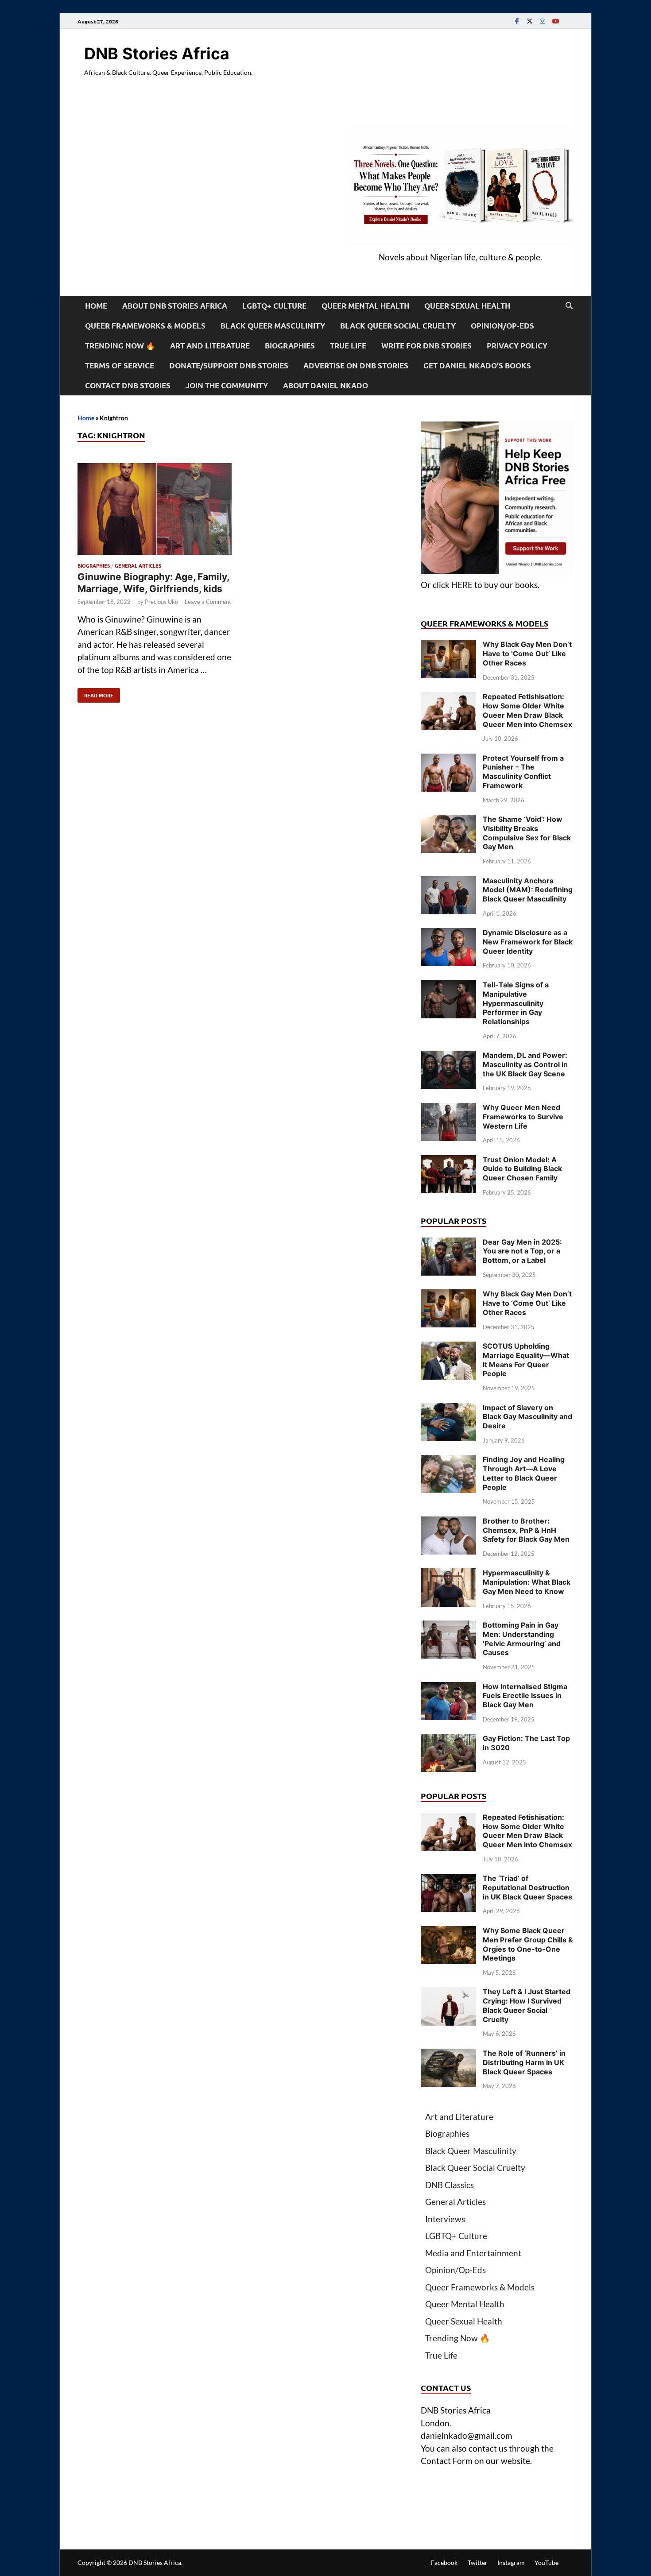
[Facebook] (517, 21)
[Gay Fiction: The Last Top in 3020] (448, 1740)
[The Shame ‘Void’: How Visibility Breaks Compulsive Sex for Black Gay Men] (448, 821)
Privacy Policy (517, 346)
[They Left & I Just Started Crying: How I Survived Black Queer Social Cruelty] (448, 1993)
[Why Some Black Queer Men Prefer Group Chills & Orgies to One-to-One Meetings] (448, 1932)
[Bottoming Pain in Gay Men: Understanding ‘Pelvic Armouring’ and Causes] (448, 1626)
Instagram (511, 2562)
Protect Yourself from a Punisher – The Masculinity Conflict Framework (523, 772)
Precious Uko (161, 602)
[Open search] (569, 306)
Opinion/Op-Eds (502, 326)
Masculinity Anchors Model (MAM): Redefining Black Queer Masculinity (528, 890)
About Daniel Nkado (325, 385)
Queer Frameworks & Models (145, 326)
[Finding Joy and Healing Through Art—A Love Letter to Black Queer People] (448, 1461)
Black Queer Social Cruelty (398, 326)
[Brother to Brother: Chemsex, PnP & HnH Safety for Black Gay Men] (448, 1522)
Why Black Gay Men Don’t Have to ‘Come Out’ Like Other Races (527, 654)
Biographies (290, 346)
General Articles (138, 565)
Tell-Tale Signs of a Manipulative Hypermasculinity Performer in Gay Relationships (516, 1003)
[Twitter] (530, 21)
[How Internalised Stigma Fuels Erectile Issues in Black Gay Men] (448, 1688)
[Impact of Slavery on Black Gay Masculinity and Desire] (448, 1409)
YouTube (546, 2562)
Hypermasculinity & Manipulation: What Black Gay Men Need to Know (527, 1582)
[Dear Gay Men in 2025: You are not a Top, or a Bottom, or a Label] (448, 1244)
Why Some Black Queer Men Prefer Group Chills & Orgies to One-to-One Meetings (528, 1944)
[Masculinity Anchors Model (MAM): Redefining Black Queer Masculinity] (448, 882)
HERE (462, 585)
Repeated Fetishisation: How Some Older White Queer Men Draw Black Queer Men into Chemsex (527, 710)
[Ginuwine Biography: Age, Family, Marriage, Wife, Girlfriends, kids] (155, 511)
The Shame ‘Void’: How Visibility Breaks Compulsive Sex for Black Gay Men (527, 833)
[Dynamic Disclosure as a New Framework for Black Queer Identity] (448, 934)
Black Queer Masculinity (273, 326)
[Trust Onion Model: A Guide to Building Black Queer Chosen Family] (448, 1161)
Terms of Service (120, 366)
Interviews (445, 2219)
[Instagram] (542, 21)
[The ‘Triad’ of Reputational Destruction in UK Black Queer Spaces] (448, 1880)
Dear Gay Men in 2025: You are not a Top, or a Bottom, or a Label (522, 1251)
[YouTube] (555, 21)
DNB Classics (449, 2185)
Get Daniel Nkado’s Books (477, 366)
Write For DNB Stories (426, 346)
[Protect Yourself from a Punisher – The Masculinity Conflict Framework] (448, 760)
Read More (95, 693)
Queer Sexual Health (467, 306)
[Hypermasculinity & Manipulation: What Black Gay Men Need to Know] (448, 1574)
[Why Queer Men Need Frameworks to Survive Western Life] (448, 1109)
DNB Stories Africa (157, 54)
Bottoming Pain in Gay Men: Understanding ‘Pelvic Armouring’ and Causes (522, 1639)
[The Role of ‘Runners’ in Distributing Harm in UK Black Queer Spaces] (448, 2055)
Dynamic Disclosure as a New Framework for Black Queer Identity (528, 942)
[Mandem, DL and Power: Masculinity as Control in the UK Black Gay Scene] (448, 1057)
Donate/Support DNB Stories (229, 366)
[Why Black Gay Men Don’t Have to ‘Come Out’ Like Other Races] (448, 646)
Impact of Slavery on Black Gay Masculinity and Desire (527, 1417)
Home (96, 306)
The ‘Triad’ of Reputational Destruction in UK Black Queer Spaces (527, 1888)
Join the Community (227, 385)
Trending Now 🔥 (120, 346)
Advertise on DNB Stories (356, 366)
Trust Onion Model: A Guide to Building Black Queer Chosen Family (522, 1169)
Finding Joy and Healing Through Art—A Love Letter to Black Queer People (524, 1473)
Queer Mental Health (365, 306)
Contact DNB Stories (128, 385)
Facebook (444, 2562)
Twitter (478, 2562)
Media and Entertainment (473, 2253)
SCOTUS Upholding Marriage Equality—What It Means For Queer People (526, 1360)
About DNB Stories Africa (175, 306)
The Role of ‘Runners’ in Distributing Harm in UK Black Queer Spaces (524, 2062)
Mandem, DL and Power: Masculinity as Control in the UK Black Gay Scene (525, 1064)
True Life (348, 346)
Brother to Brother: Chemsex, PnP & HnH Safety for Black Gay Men (526, 1530)
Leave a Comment (208, 602)
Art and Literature (210, 346)
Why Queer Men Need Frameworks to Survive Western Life (523, 1117)
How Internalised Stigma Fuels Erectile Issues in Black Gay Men (525, 1696)
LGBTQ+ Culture (274, 306)
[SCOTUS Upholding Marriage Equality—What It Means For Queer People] (448, 1348)
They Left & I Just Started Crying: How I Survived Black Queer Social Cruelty (527, 2005)
